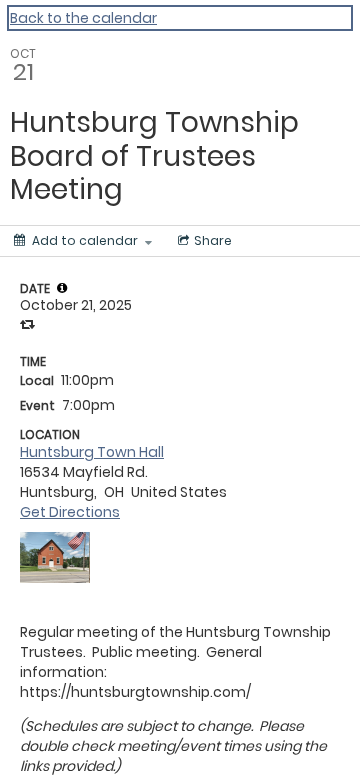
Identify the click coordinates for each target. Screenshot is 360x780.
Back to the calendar (83, 18)
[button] (62, 288)
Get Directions (70, 512)
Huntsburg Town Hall (92, 452)
